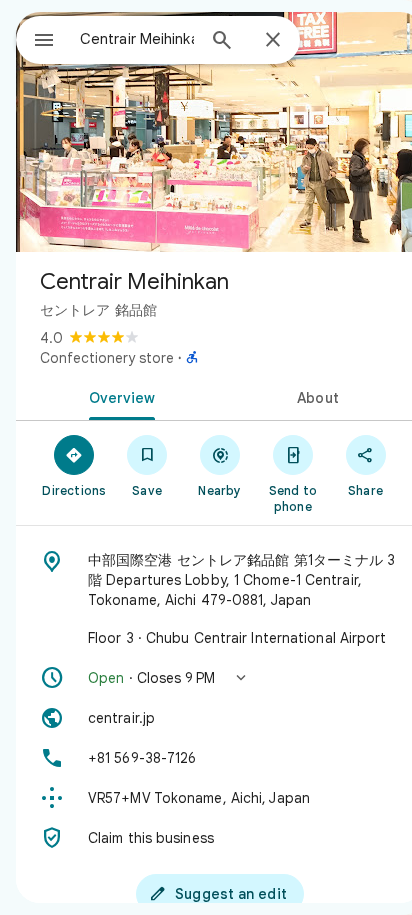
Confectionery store (107, 358)
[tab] (118, 396)
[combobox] (137, 39)
